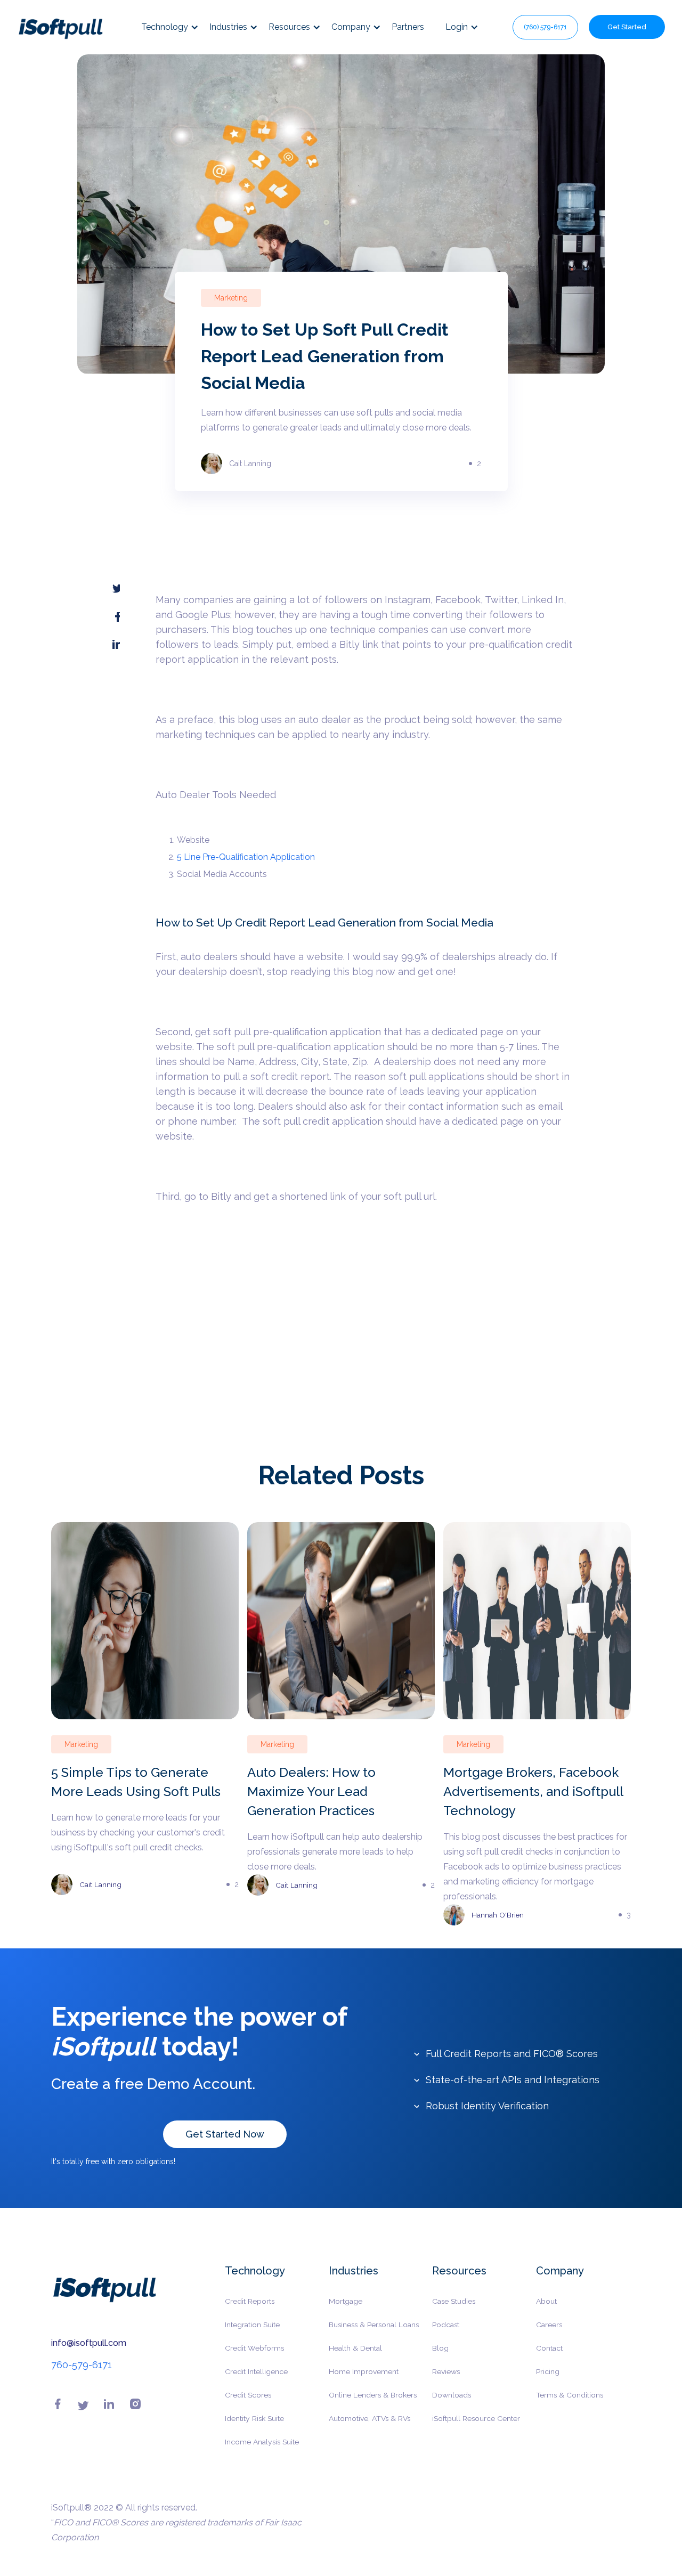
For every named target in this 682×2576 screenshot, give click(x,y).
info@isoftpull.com (89, 2343)
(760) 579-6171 (545, 27)
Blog (440, 2348)
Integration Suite (252, 2325)
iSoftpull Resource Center (476, 2418)
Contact (549, 2348)
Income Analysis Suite (262, 2442)
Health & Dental (355, 2348)
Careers (549, 2325)
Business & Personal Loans (374, 2325)
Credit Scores (248, 2395)
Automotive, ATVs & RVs (370, 2418)
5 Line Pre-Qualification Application (246, 857)
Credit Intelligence (256, 2371)
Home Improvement (364, 2371)
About (546, 2301)
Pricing (548, 2371)
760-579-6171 (82, 2365)
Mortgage (346, 2301)
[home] (60, 27)
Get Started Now (225, 2134)
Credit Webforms (254, 2348)
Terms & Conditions (570, 2395)
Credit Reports (250, 2301)
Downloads (452, 2395)
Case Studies (454, 2301)
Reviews (446, 2371)
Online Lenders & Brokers (373, 2395)
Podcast (446, 2325)
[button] (175, 27)
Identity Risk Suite (254, 2418)
